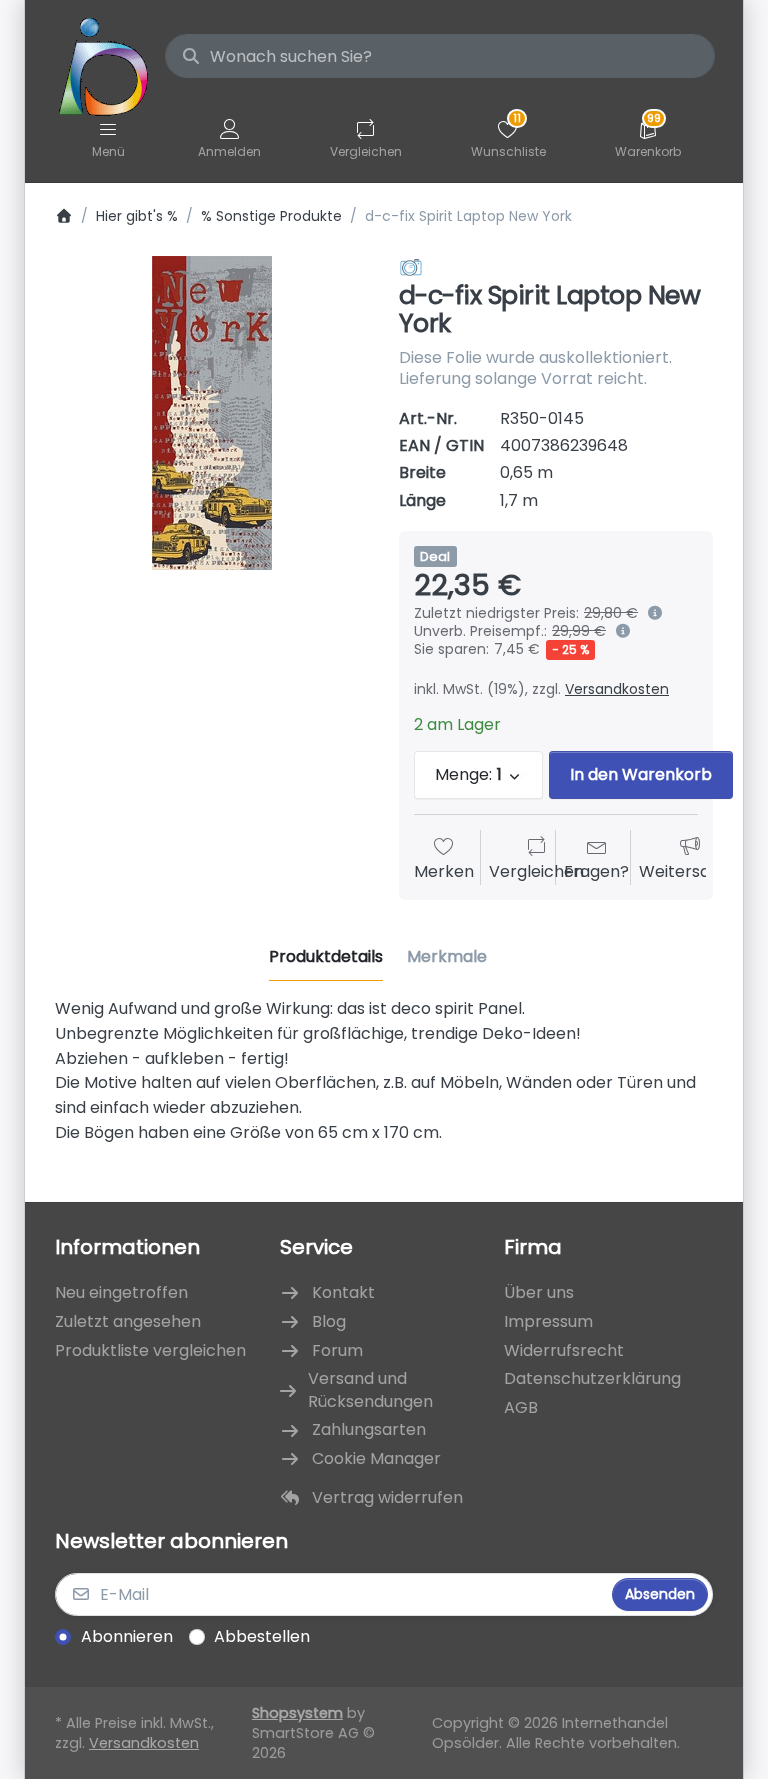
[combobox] (440, 56)
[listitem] (212, 413)
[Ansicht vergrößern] (212, 413)
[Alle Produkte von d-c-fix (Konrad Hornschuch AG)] (411, 267)
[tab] (326, 957)
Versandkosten (617, 689)
